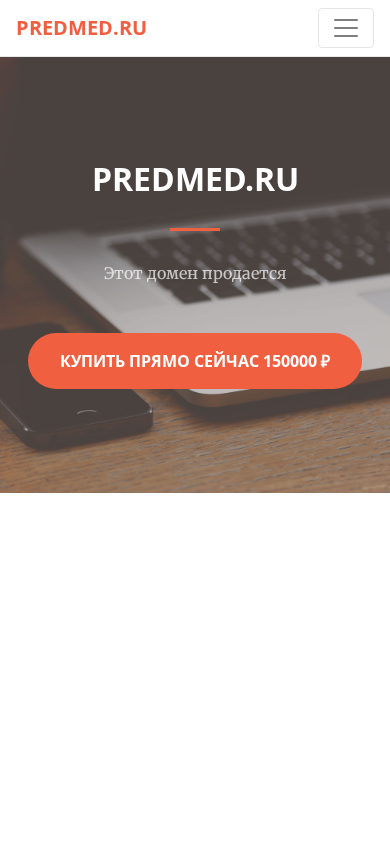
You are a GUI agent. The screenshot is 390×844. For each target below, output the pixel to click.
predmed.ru (81, 27)
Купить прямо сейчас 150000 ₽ (195, 361)
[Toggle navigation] (346, 28)
